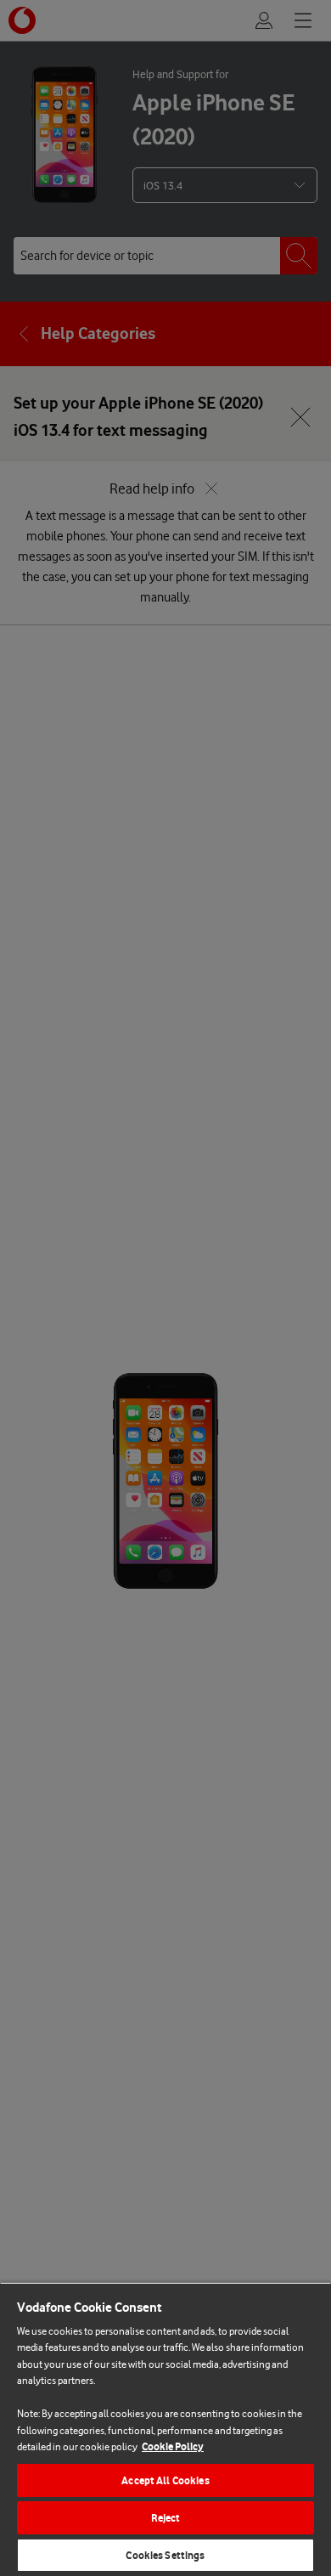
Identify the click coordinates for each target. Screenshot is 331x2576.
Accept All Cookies (165, 2480)
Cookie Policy (173, 2446)
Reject (166, 2518)
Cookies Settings (165, 2555)
